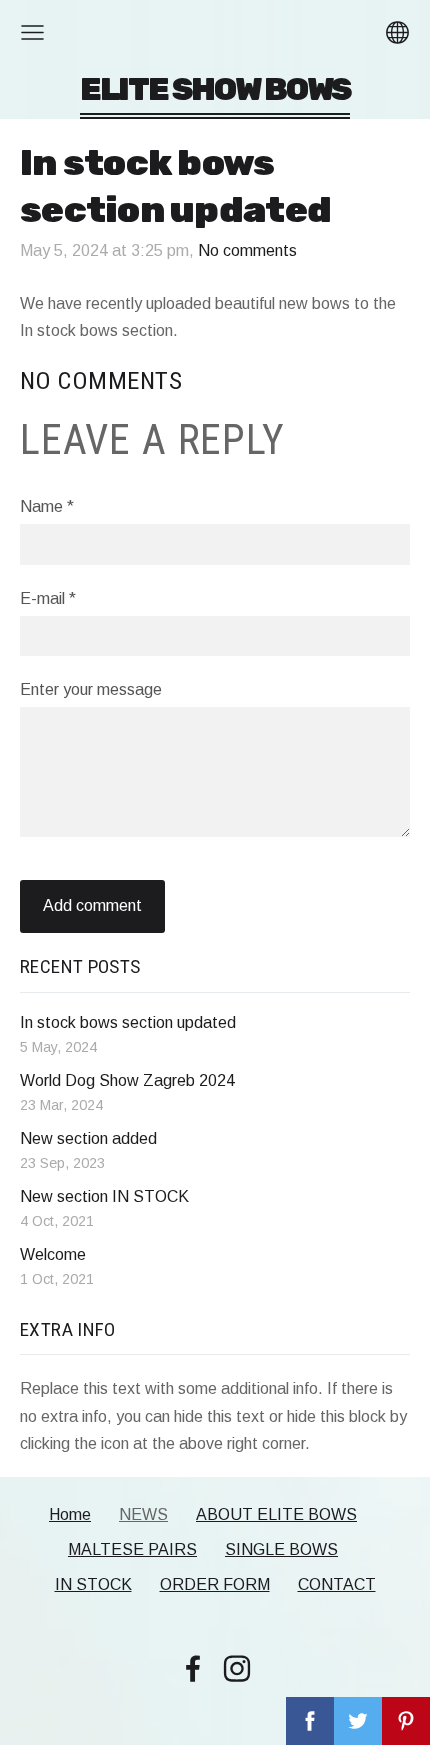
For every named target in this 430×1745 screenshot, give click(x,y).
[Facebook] (193, 1668)
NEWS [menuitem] (143, 1514)
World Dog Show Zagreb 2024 (127, 1080)
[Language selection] (397, 32)
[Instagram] (237, 1668)
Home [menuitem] (70, 1514)
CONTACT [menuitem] (337, 1584)
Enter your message (91, 689)
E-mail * (48, 598)
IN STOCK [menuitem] (93, 1584)
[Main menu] (32, 32)
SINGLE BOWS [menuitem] (281, 1549)
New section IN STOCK (104, 1196)
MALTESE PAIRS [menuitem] (132, 1549)
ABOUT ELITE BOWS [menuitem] (276, 1514)
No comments (247, 250)
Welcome (53, 1254)
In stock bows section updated (128, 1022)
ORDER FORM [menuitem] (215, 1584)
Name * (47, 506)
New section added (88, 1138)
